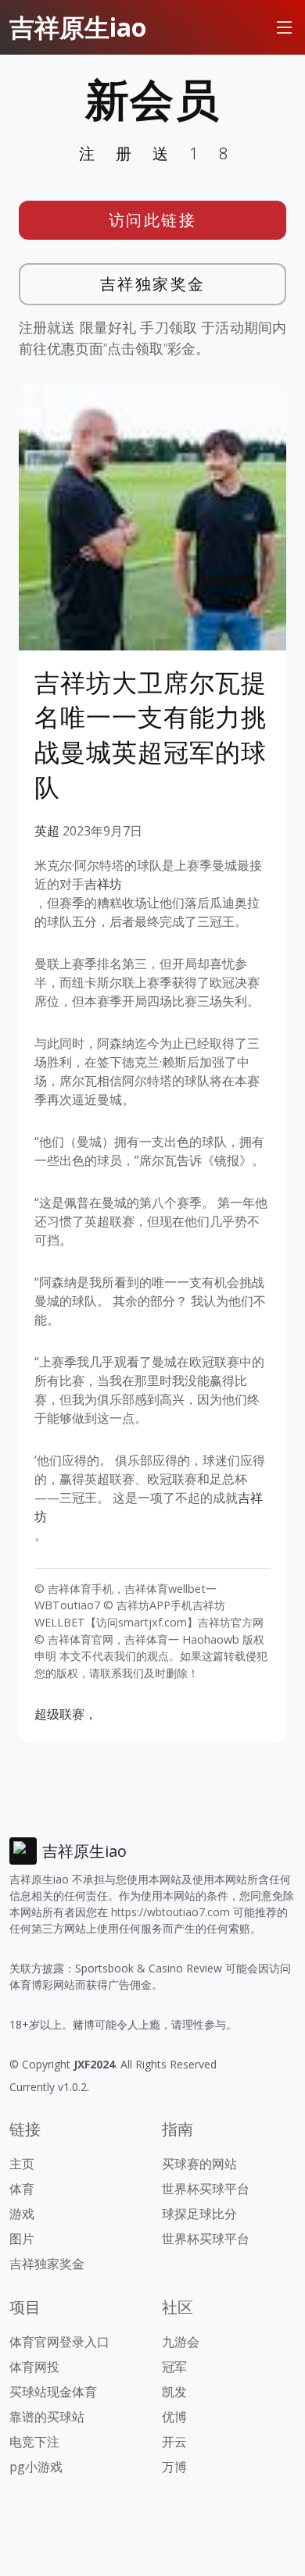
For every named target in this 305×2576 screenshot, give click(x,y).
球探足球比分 (199, 2214)
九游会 (181, 2342)
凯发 (174, 2392)
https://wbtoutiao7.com (170, 1912)
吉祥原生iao (78, 27)
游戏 (22, 2214)
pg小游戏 (36, 2467)
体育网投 (34, 2367)
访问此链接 (153, 220)
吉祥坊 (103, 884)
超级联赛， (66, 1714)
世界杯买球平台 (206, 2189)
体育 (22, 2189)
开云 (174, 2442)
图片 (22, 2239)
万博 (174, 2467)
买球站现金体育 (53, 2392)
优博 (174, 2417)
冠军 (174, 2367)
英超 (47, 831)
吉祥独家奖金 (153, 284)
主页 (22, 2164)
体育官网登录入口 (59, 2342)
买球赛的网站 (199, 2164)
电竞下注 (34, 2442)
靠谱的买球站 (47, 2417)
